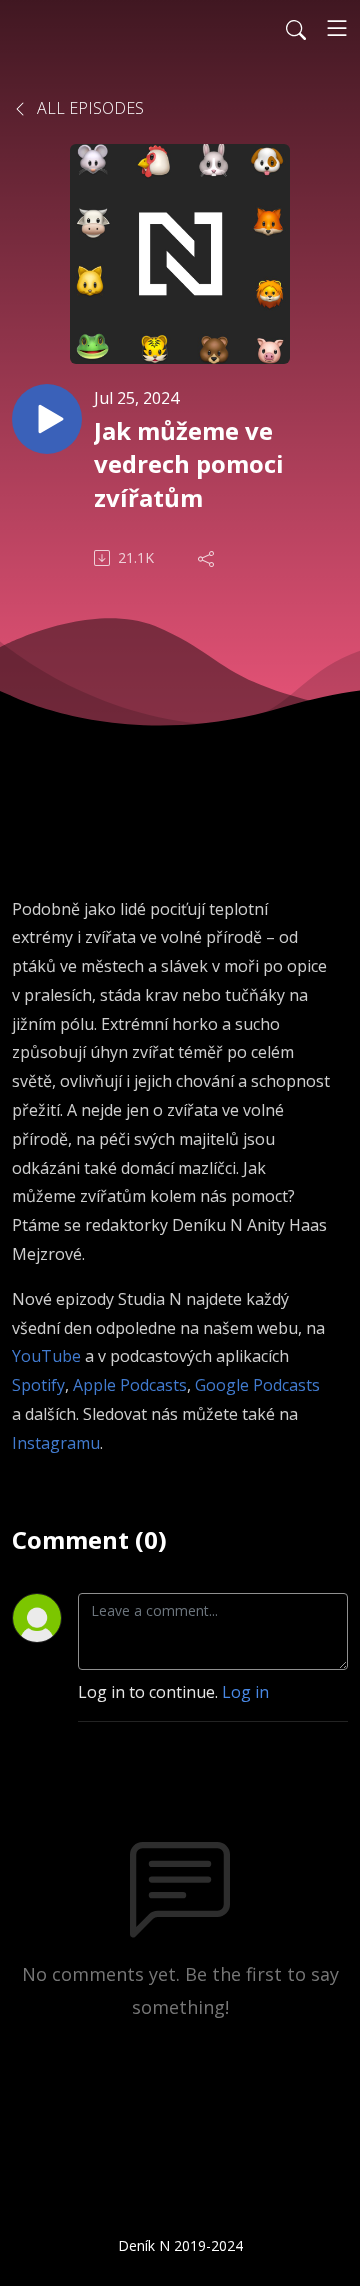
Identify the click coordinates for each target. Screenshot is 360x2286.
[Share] (208, 558)
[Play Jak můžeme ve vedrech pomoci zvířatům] (47, 419)
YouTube (46, 1356)
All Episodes (88, 108)
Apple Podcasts (130, 1385)
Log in (245, 1692)
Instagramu (56, 1443)
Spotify (38, 1385)
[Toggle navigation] (337, 28)
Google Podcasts (257, 1385)
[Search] (296, 28)
